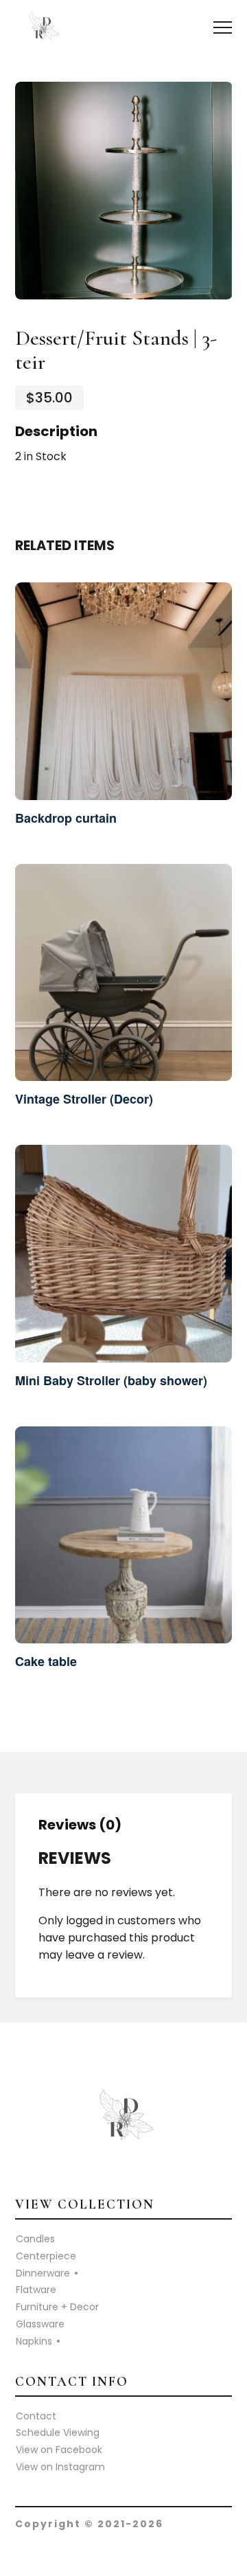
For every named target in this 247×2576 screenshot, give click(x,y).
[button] (223, 28)
